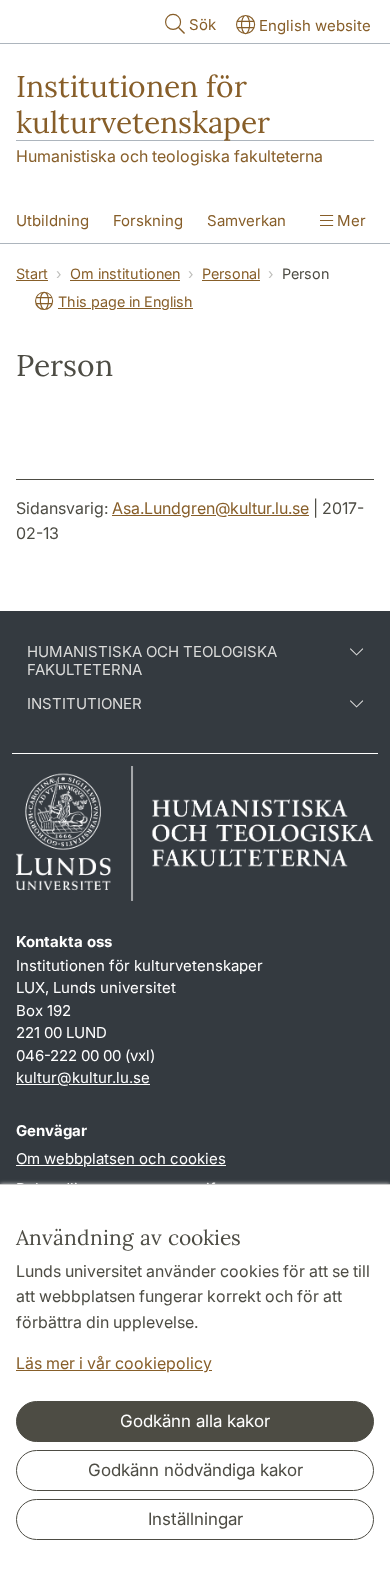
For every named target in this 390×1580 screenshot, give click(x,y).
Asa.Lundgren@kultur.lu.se (210, 508)
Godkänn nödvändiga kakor (195, 1470)
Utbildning (52, 220)
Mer (349, 220)
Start (32, 273)
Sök (202, 24)
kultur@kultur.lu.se (83, 1077)
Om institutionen (125, 273)
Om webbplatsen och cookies (121, 1158)
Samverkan (246, 220)
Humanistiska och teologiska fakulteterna (169, 156)
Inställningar (195, 1519)
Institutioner (84, 704)
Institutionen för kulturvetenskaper (143, 104)
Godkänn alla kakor (195, 1421)
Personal (231, 273)
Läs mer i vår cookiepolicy (114, 1363)
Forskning (148, 220)
